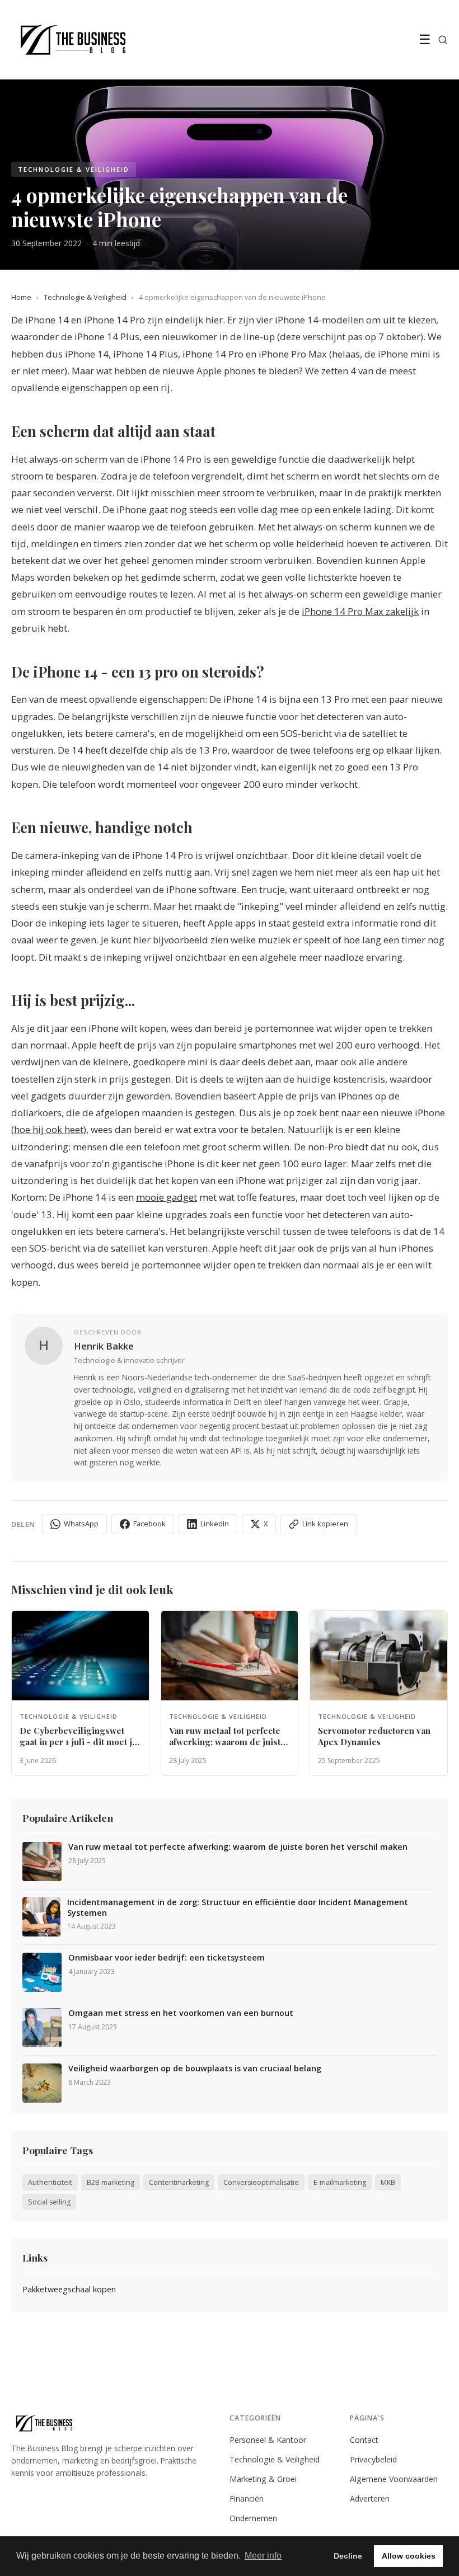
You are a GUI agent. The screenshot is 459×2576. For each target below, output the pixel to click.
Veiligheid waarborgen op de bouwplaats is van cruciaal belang (195, 2069)
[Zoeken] (443, 40)
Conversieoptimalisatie (261, 2182)
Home (21, 297)
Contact (364, 2440)
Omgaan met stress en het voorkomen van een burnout (181, 2013)
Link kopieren (325, 1524)
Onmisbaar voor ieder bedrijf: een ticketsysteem (167, 1958)
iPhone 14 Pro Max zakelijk (360, 611)
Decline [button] (348, 2556)
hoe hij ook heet (49, 1129)
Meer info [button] (263, 2556)
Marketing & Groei (263, 2479)
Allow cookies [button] (409, 2556)
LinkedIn (215, 1524)
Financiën (247, 2499)
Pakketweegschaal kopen (69, 2289)
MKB (388, 2182)
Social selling (49, 2202)
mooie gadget (167, 1197)
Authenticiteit (50, 2182)
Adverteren (370, 2499)
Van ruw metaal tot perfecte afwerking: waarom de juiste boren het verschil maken (238, 1847)
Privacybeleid (373, 2459)
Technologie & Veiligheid (85, 297)
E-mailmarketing (340, 2182)
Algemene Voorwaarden (394, 2479)
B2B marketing (111, 2182)
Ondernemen (253, 2518)
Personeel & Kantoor (268, 2440)
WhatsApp (81, 1524)
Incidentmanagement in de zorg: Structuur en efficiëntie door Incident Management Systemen (238, 1908)
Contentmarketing (179, 2182)
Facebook (149, 1524)
